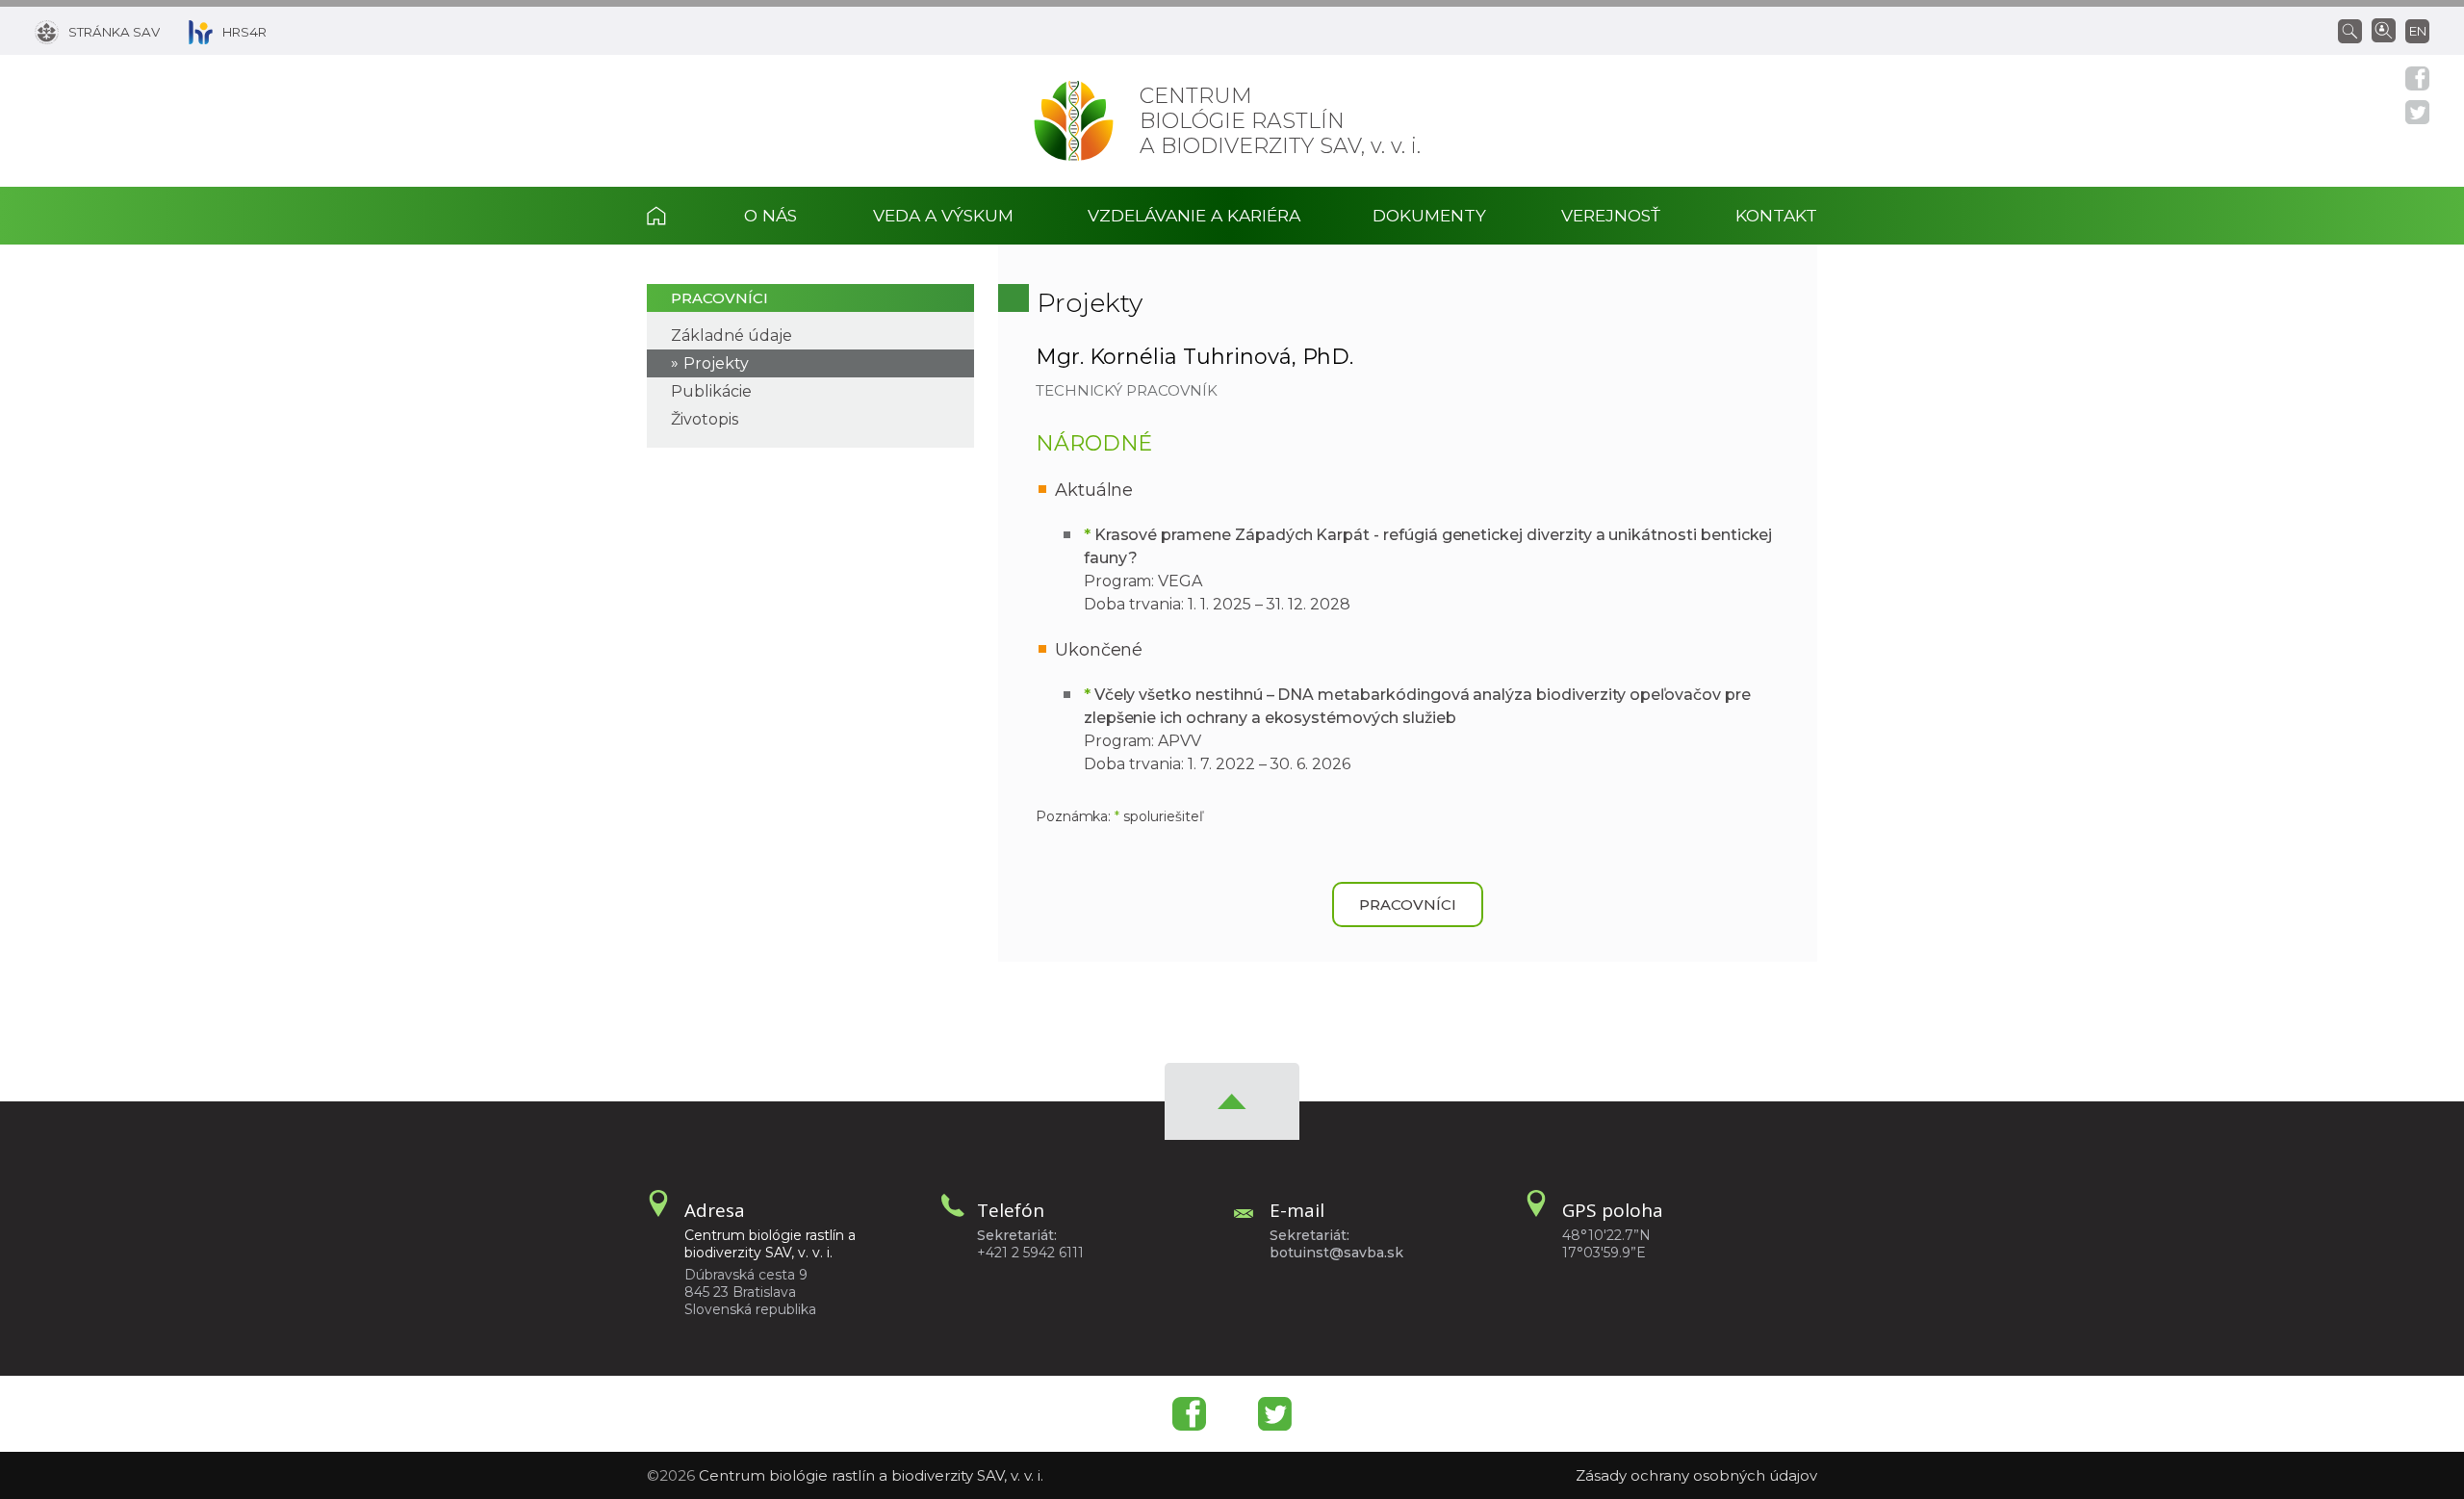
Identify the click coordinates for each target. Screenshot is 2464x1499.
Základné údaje (731, 336)
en (2418, 31)
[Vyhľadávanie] (2355, 30)
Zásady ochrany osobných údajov (1696, 1475)
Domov (676, 216)
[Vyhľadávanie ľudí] (2384, 29)
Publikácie (711, 391)
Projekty (716, 363)
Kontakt (1776, 215)
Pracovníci (719, 298)
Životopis (705, 419)
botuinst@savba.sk (1336, 1253)
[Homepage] (1074, 121)
